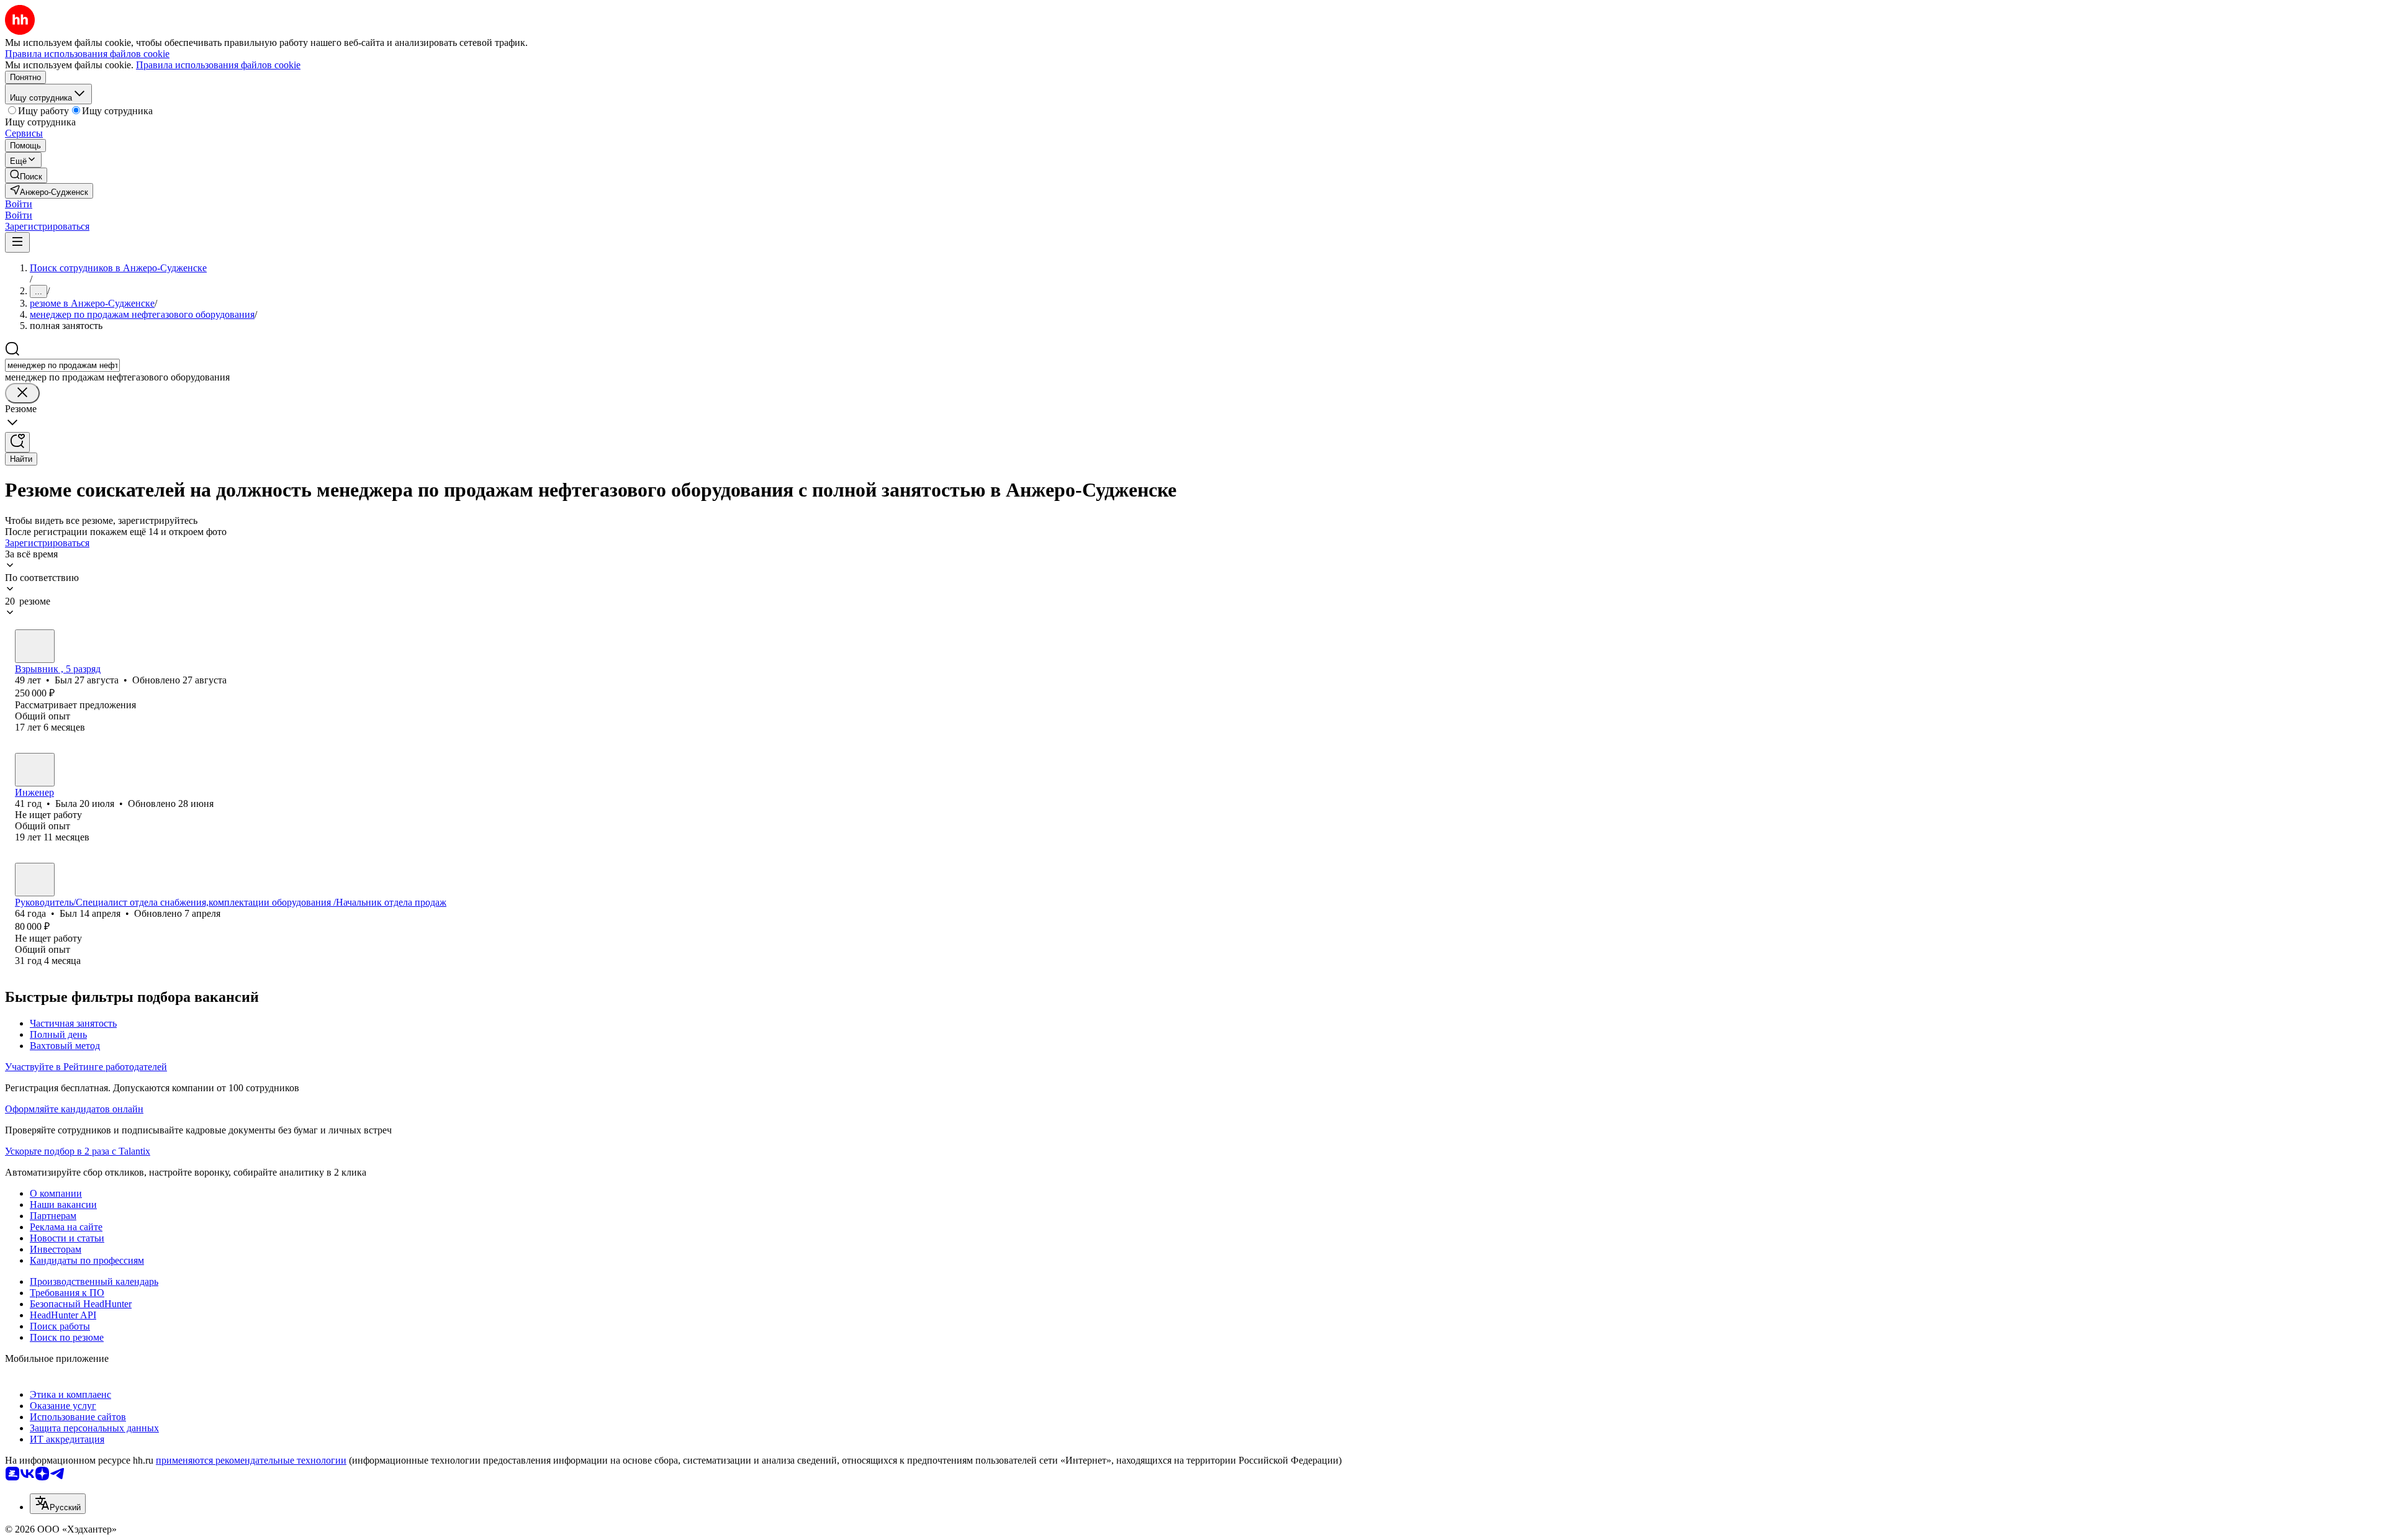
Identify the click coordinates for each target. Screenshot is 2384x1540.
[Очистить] (22, 393)
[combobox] (62, 365)
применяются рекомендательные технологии (251, 1460)
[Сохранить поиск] (17, 442)
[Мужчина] (35, 646)
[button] (19, 204)
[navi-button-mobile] (17, 242)
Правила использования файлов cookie (218, 65)
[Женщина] (35, 770)
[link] (26, 175)
